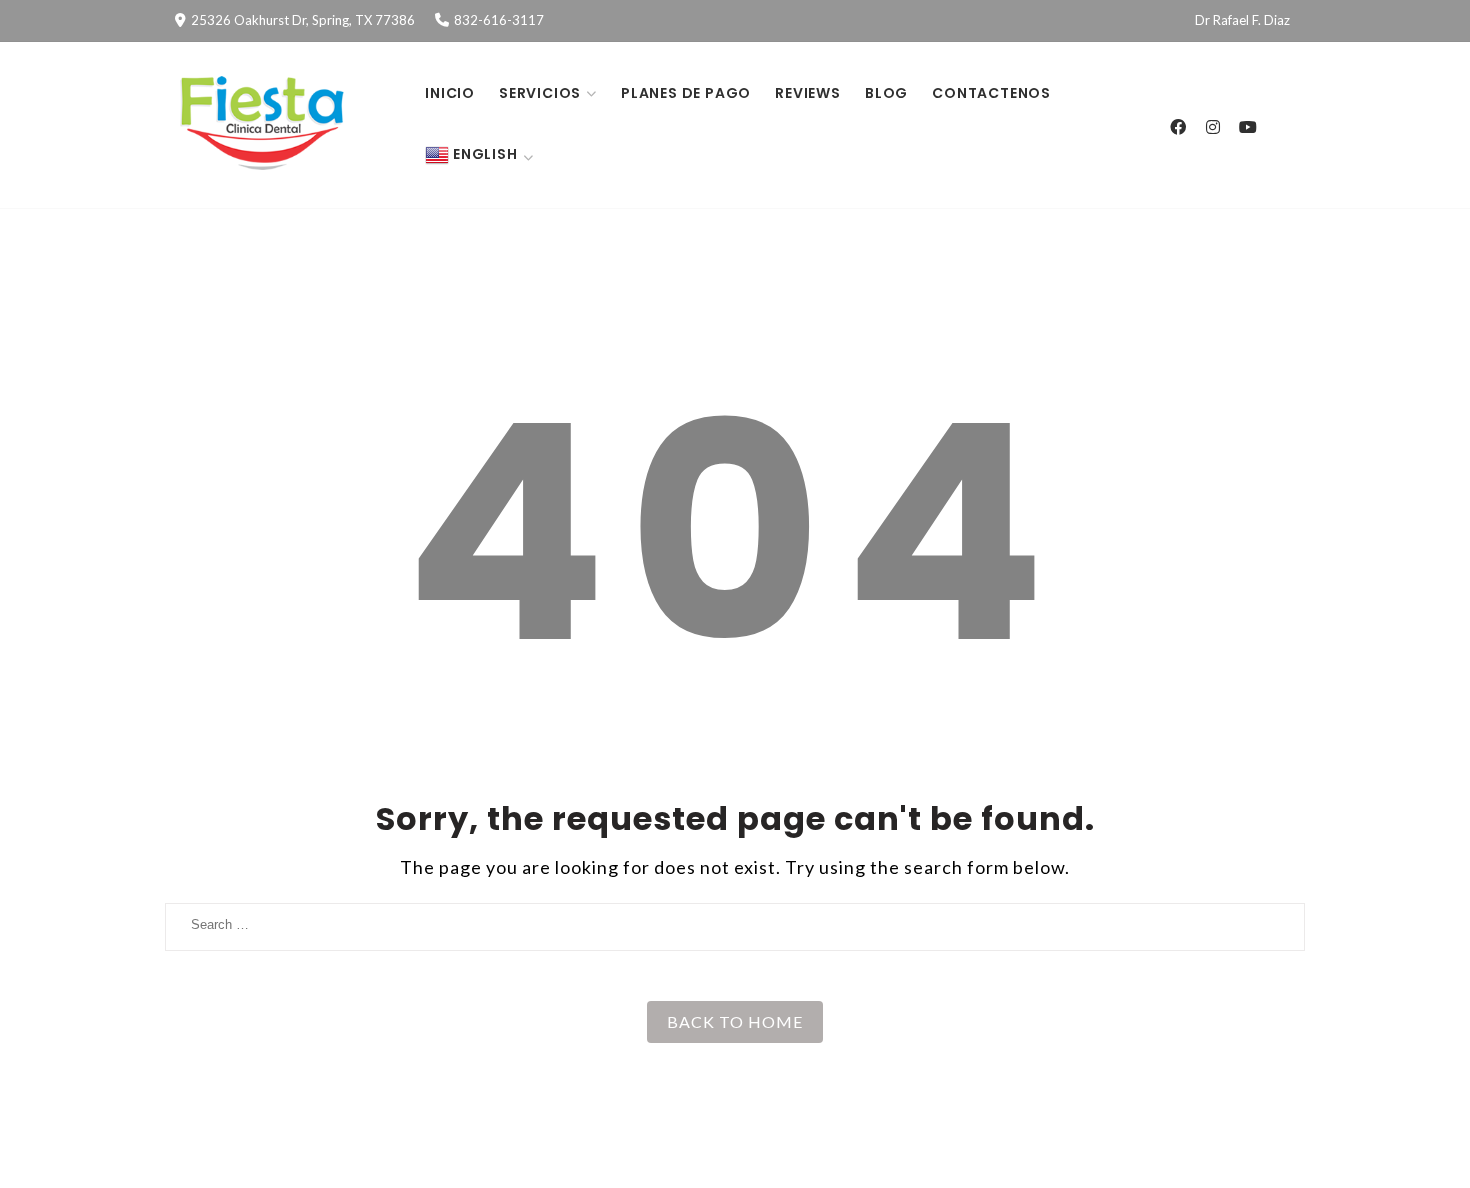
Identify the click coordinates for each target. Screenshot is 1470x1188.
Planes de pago (686, 93)
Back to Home (735, 1021)
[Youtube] (1247, 127)
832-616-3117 (499, 20)
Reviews (808, 93)
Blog (886, 93)
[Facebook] (1177, 127)
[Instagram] (1212, 127)
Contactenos (991, 93)
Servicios (540, 93)
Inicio (450, 93)
